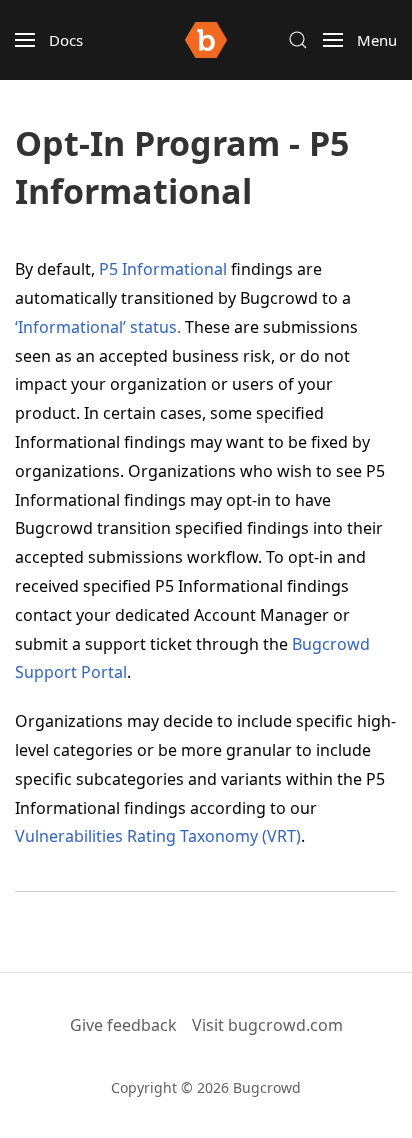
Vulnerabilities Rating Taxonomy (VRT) (158, 836)
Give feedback (123, 1025)
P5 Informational (163, 269)
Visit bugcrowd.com (267, 1025)
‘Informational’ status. (98, 327)
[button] (49, 40)
